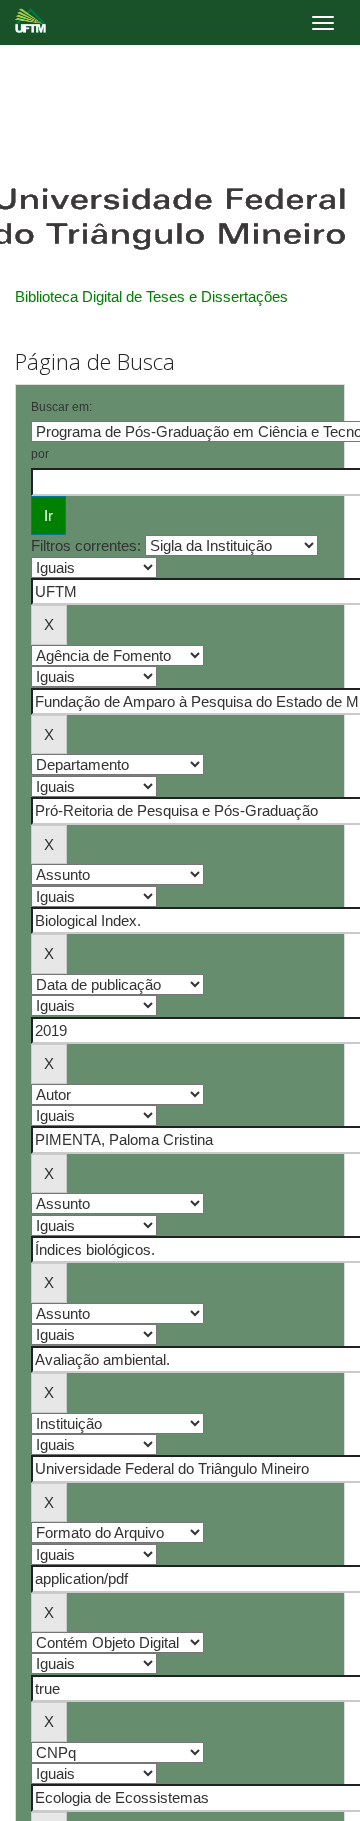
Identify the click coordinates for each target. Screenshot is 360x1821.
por (40, 454)
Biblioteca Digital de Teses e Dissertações (151, 296)
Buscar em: (61, 407)
